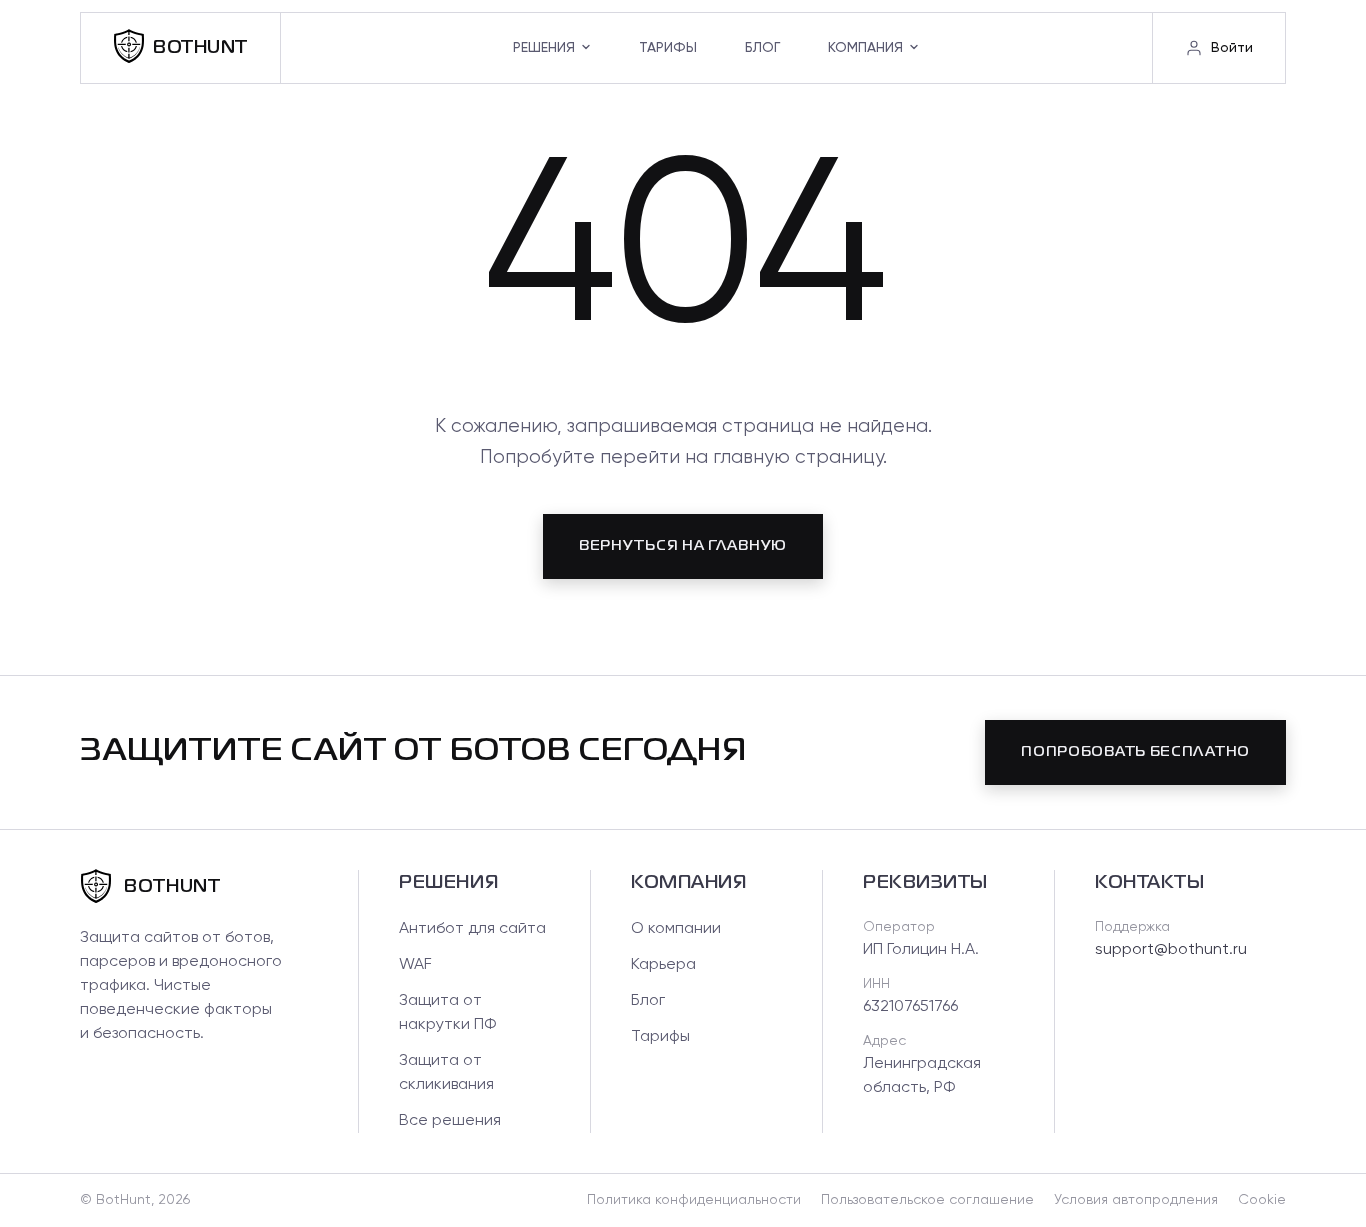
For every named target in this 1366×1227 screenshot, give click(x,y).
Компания (865, 48)
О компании (676, 929)
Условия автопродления (1136, 1200)
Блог (762, 48)
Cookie (1262, 1200)
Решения (544, 48)
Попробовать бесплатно (1135, 752)
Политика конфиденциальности (694, 1200)
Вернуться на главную (683, 546)
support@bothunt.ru (1171, 950)
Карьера (663, 965)
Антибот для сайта (472, 929)
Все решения (450, 1121)
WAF (415, 965)
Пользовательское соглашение (927, 1200)
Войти (1232, 48)
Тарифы (668, 48)
